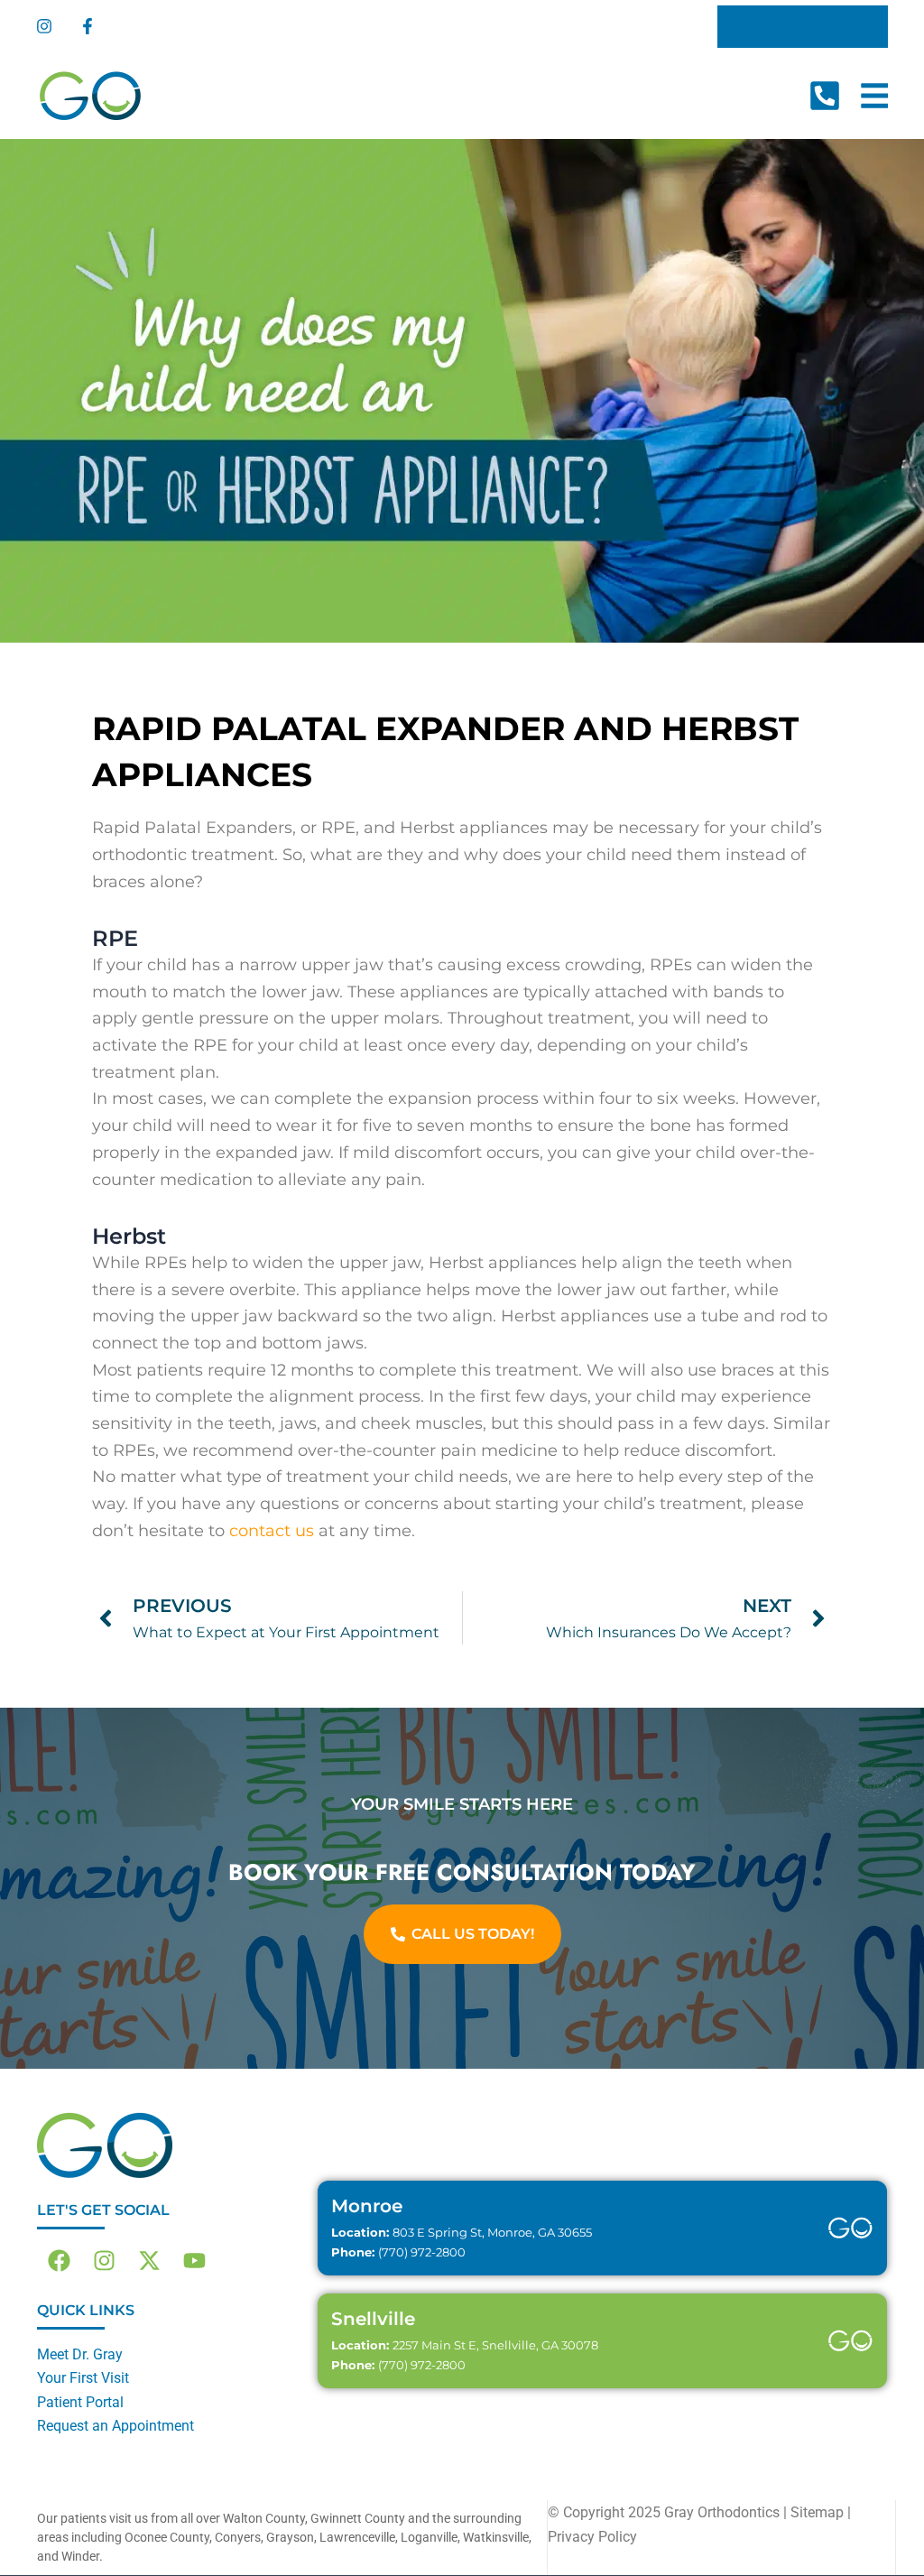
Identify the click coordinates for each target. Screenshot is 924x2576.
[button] (803, 27)
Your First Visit (83, 2378)
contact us (272, 1531)
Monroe (367, 2206)
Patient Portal (80, 2402)
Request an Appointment (115, 2426)
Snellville (373, 2319)
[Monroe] (851, 2229)
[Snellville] (851, 2341)
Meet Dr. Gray (80, 2354)
